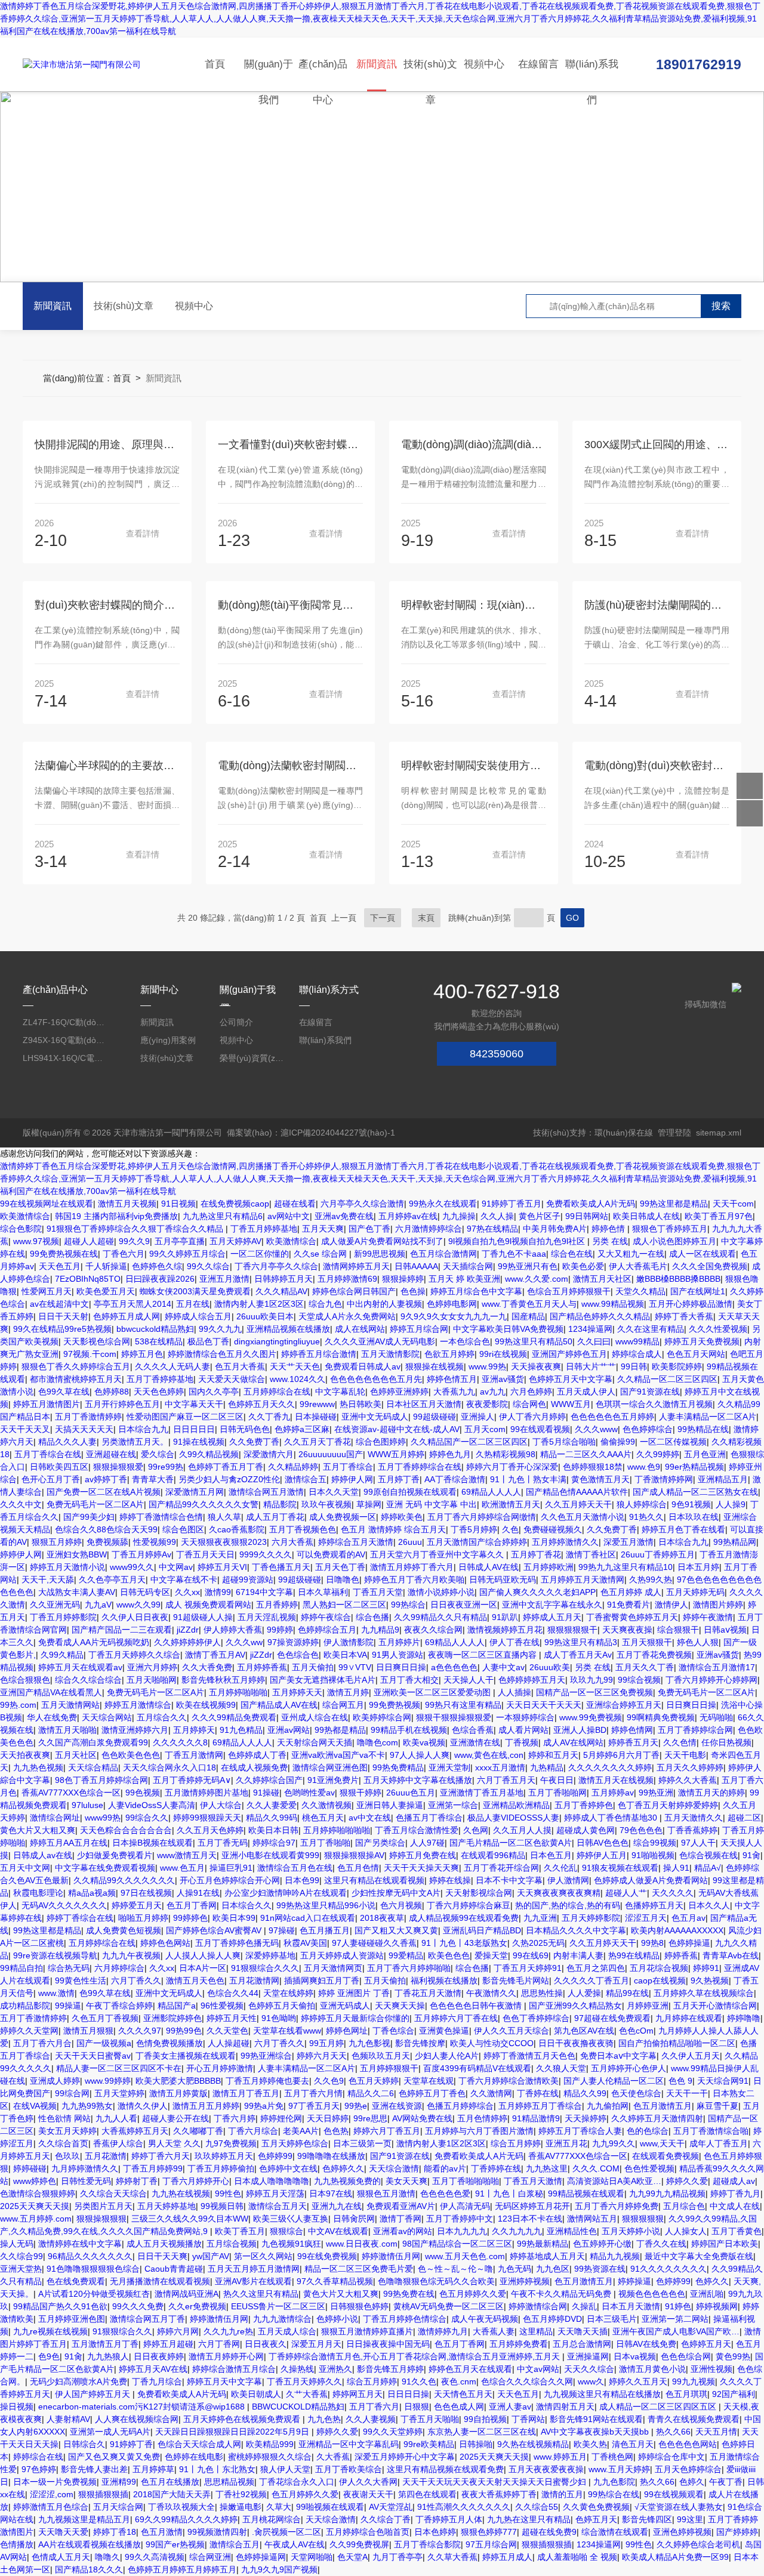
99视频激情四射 (217, 2532)
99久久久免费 (138, 2306)
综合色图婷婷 (381, 1442)
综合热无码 (69, 1968)
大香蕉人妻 (494, 2331)
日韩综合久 (84, 2444)
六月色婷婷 (531, 1392)
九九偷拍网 (608, 2106)
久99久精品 (62, 1655)
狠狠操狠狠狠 (101, 2219)
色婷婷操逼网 (261, 2557)
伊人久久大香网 (368, 2482)
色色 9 (680, 2081)
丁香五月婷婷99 (153, 2168)
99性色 (228, 2194)
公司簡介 (236, 1022)
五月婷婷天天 (297, 1692)
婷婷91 (706, 1968)
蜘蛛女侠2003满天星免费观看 (195, 1291)
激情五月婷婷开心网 (226, 2356)
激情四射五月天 (565, 2407)
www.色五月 (182, 1868)
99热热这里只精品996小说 (326, 1905)
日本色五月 (551, 1855)
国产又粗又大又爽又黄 (396, 1930)
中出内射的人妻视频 (384, 1304)
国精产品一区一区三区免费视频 (594, 1692)
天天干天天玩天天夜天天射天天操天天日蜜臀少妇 (495, 2482)
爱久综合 (158, 1454)
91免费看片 (629, 1605)
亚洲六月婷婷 (152, 1667)
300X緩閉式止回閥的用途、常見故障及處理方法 (657, 445)
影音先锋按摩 (420, 2043)
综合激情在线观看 (615, 2532)
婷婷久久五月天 (638, 2381)
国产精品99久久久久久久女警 (204, 1504)
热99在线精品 (634, 1955)
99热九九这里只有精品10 (626, 1567)
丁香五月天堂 (378, 1592)
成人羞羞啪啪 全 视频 (577, 2557)
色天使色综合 (636, 2093)
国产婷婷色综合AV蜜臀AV (215, 1930)
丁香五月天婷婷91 (528, 1968)
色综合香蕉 (473, 1730)
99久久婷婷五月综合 (187, 1254)
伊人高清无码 (465, 2206)
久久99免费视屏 (359, 2544)
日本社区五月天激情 (424, 1404)
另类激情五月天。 (135, 1442)
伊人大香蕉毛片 (638, 1266)
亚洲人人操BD (580, 1730)
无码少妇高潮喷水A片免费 (78, 2381)
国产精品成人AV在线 (279, 1705)
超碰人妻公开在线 (175, 2118)
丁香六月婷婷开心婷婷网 (711, 1680)
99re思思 (370, 2118)
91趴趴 (505, 1617)
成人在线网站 (360, 1329)
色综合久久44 (233, 1993)
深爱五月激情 (629, 1542)
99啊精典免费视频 (661, 1717)
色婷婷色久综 (157, 1266)
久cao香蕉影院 (237, 1529)
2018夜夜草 (382, 1918)
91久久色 (419, 2381)
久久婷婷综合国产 (269, 1780)
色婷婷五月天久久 (261, 1404)
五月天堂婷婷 (119, 2093)
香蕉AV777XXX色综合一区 (71, 1793)
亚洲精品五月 (723, 1479)
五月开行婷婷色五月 (122, 1404)
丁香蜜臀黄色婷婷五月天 (632, 1617)
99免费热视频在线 (64, 1254)
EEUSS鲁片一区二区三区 (278, 2306)
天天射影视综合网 (479, 1893)
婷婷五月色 (142, 1354)
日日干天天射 (63, 1316)
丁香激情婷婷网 (664, 1479)
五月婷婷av (613, 1793)
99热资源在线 (600, 2269)
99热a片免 (264, 2106)
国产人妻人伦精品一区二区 (614, 2081)
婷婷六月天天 (322, 2056)
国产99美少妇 (89, 1517)
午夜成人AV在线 (295, 2544)
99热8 (652, 1943)
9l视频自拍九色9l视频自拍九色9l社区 (518, 1241)
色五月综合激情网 (443, 1254)
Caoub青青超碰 (174, 2269)
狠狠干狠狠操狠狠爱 (454, 1717)
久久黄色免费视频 (596, 2507)
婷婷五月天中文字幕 (224, 2381)
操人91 (676, 1868)
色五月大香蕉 (240, 1366)
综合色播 (372, 1617)
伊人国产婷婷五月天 (94, 2394)
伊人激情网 (568, 1880)
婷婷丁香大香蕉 (684, 1316)
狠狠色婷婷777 (489, 2532)
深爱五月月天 (316, 2344)
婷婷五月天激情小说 (67, 1567)
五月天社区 (76, 1755)
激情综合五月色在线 (295, 1868)
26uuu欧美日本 (265, 1316)
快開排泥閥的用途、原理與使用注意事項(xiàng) (107, 445)
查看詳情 (143, 533)
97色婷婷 (39, 2469)
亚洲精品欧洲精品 (516, 1805)
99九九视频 (694, 2381)
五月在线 (193, 1304)
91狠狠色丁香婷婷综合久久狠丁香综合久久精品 (136, 1229)
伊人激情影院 (349, 1642)
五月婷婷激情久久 (565, 1542)
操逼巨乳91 (231, 1868)
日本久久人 (709, 1905)
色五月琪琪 (686, 2394)
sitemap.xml (719, 1133)
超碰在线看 (295, 1204)
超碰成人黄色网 (586, 1830)
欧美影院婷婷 (677, 1366)
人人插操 (515, 1692)
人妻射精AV (68, 2419)
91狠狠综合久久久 (265, 1968)
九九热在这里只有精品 (529, 2519)
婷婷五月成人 (507, 2557)
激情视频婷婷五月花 (505, 1630)
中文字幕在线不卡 (184, 1579)
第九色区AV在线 (584, 2031)
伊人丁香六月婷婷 (532, 1417)
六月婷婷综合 (119, 1968)
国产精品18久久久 (89, 2569)
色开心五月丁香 (51, 1479)
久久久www (596, 1429)
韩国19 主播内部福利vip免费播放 (116, 1216)
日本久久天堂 (334, 1492)
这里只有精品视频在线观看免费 (445, 2469)
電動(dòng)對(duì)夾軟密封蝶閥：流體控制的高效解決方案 (657, 766)
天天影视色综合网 (97, 1341)
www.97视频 (36, 1241)
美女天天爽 (406, 2181)
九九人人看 (116, 2118)
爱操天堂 (491, 1955)
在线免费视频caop (235, 1204)
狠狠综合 (286, 2231)
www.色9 (644, 1467)
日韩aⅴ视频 (725, 1630)
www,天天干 (662, 2143)
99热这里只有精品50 (534, 1341)
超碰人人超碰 (89, 1241)
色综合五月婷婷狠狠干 (569, 1291)
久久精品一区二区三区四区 (667, 1379)
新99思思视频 (380, 1254)
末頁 (426, 918)
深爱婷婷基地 (270, 1955)
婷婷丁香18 (115, 2532)
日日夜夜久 (266, 2344)
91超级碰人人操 (203, 1617)
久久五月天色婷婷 (210, 1830)
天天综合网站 (107, 1717)
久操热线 (297, 2369)
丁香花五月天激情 (428, 1993)
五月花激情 (106, 2156)
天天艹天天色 (295, 1366)
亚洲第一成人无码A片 (110, 2432)
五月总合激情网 (582, 2344)
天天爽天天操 (400, 2006)
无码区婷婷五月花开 (532, 2206)
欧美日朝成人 (256, 2394)
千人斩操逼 (106, 1266)
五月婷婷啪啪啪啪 (337, 1830)
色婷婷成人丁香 (257, 1755)
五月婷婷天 (194, 1730)
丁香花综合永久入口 (297, 2482)
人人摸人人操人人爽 (203, 1955)
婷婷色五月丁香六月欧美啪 (414, 1579)
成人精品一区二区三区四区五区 (659, 2407)
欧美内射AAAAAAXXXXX (677, 1930)
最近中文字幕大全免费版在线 (699, 2256)
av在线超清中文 (59, 1304)
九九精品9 (380, 1630)
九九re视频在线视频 (50, 2331)
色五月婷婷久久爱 (473, 2294)
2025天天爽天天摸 (35, 2206)
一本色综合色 (465, 1341)
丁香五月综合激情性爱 (417, 1830)
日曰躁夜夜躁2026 (160, 1279)
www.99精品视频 (613, 1304)
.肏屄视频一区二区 (286, 2532)
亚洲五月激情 (224, 1279)
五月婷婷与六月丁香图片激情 (479, 2131)
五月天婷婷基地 (167, 2206)
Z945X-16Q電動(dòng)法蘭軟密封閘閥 (64, 1040)
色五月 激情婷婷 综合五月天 (393, 1529)
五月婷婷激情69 (347, 1279)
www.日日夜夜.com (362, 2244)
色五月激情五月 (663, 2106)
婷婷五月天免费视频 (702, 1341)
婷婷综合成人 (637, 1354)
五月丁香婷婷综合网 (695, 1730)
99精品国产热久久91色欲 (60, 2306)
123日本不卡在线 (530, 2219)
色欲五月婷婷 (449, 1354)
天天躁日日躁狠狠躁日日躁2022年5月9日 (233, 2432)
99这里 (690, 2519)
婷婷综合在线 (38, 2457)
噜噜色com (378, 1742)
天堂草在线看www (287, 2031)
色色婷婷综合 (648, 1429)
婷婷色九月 (450, 1454)
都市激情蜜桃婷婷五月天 (76, 1379)
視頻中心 (484, 64)
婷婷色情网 (632, 1730)
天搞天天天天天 (84, 1429)
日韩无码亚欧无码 (503, 1579)
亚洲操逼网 (588, 2356)
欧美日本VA (345, 1655)
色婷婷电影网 (452, 1304)
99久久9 (134, 1241)
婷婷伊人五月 (602, 1855)
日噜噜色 (343, 1579)
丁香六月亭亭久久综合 (276, 1266)
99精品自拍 (21, 1968)
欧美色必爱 (583, 1266)
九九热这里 (547, 2168)
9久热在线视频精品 (533, 2444)
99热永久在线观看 (443, 1204)
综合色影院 (21, 1229)
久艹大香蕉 (307, 2394)
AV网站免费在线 (422, 2118)
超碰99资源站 (248, 1579)
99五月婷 (326, 2043)
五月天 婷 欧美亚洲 (464, 1279)
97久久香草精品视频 (335, 2281)
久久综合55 (537, 2507)
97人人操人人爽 (420, 1755)
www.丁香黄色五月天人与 (529, 1304)
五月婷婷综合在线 (277, 1392)
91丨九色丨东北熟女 (217, 2469)
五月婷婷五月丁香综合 (540, 2106)
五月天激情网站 (70, 1705)
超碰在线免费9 (549, 2532)
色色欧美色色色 (131, 1755)
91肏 (751, 1855)
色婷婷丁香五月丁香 (226, 1467)
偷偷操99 (618, 1442)
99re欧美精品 (429, 2444)
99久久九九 (220, 1329)
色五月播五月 (325, 1930)
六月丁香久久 (136, 1980)
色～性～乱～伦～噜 (455, 2269)
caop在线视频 (660, 1980)
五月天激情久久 (694, 1818)
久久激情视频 (326, 1805)
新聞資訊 (377, 64)
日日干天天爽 (162, 2256)
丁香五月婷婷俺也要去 (267, 2081)
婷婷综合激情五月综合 (234, 2369)
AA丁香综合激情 (455, 1479)
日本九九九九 (462, 2231)
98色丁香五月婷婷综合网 (101, 1780)
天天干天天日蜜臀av (93, 2056)
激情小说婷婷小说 (441, 1592)
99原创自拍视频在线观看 (410, 1492)
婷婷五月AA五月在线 (69, 1843)
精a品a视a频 (92, 1893)
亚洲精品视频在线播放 (288, 1329)
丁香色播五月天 (281, 1567)
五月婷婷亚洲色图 (72, 2319)
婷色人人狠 (698, 1642)
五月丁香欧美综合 (349, 2469)
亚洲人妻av (510, 2407)
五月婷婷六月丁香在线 (456, 2018)
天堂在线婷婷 (288, 1993)
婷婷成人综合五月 (198, 1316)
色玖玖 (67, 2156)
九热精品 (547, 1767)
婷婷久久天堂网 (29, 2031)
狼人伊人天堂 (285, 2469)
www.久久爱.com (537, 1279)
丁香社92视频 (241, 2494)
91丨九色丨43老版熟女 (464, 1943)
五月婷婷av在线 (408, 1216)
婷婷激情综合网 (538, 2306)
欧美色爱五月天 (106, 1291)
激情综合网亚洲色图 (330, 1767)
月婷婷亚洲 (648, 2006)
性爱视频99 (155, 1542)
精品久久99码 (272, 1818)
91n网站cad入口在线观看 (308, 1918)
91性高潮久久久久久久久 (464, 2507)
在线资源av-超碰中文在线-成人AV (397, 1429)
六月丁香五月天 (506, 1780)
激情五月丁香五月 (246, 2093)
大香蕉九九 (454, 1392)
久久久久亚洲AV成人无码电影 (380, 1341)
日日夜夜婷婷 (159, 2356)
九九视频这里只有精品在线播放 (602, 2394)
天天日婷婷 (328, 2118)
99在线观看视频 (540, 1429)
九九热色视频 (38, 1767)
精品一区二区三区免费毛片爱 (359, 2269)
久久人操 (497, 1216)
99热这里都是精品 (674, 1204)
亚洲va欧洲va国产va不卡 (338, 1755)
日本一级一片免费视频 (55, 2482)
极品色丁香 (208, 1341)
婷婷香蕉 (681, 1955)
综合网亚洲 (210, 2557)
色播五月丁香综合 (429, 1818)
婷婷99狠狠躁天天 (207, 1818)
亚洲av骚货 (503, 1379)
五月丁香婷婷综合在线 (420, 1467)
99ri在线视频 (503, 1354)
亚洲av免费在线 (344, 1216)
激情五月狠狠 (88, 2031)
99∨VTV (355, 1667)
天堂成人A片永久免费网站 (347, 1316)
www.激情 (56, 1993)
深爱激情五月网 (195, 1492)
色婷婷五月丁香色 (432, 2093)
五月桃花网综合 (272, 2519)
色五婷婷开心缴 (602, 2244)
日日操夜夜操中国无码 (388, 2344)
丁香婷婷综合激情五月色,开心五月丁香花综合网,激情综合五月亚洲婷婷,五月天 (415, 2356)
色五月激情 (162, 2532)
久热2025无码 (538, 1943)
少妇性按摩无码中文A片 (396, 1893)
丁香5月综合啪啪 (564, 1442)
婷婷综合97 (274, 1843)
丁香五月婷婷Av (141, 1554)
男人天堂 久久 (174, 2143)
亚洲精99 (119, 2482)
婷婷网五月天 (358, 2394)
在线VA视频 (35, 2106)
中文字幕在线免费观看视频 (105, 1868)
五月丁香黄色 (737, 2231)
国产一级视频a (104, 2043)
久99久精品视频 (209, 1454)
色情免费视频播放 (170, 2043)
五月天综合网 (118, 2507)
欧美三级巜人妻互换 (291, 2219)
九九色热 (324, 2419)
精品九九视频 (615, 2256)
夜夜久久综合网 (433, 1630)
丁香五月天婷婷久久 (304, 2381)
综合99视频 (655, 1843)
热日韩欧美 (361, 1404)
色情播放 (17, 2544)
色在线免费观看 (76, 2281)
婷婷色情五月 (452, 1379)
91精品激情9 (536, 2118)
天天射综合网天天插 (315, 1742)
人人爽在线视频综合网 (137, 2419)
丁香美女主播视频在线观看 (186, 2056)
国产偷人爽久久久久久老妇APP (537, 1592)
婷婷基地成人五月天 (547, 2256)
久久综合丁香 (386, 2519)
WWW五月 (571, 1404)
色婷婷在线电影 (194, 2457)
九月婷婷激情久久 (85, 2168)
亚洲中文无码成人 (375, 1417)
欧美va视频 (424, 1742)
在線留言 (538, 64)
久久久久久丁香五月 (592, 1980)
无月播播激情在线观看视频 (160, 2281)
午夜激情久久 (491, 1993)
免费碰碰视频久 (553, 1529)
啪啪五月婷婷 (143, 1918)
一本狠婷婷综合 (525, 1717)
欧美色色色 (449, 1955)
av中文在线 (370, 1818)
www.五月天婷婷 (619, 2469)
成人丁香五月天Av (578, 1655)
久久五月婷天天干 (578, 1504)
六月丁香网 (219, 2344)
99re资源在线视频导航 (55, 1955)
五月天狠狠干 (647, 1642)
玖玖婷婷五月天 (224, 2156)
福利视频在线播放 (444, 1980)
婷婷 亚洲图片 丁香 (354, 1993)
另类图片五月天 (103, 2206)
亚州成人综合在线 (315, 1717)
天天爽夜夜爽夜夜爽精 (559, 1893)
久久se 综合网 (321, 1254)
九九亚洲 (540, 1918)
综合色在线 (572, 1254)
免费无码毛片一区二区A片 (95, 1504)
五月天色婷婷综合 (688, 2469)
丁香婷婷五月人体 (449, 2519)
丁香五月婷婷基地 (264, 1229)
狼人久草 (224, 1517)
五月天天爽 (323, 1229)
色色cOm (636, 2031)
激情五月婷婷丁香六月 (412, 1567)
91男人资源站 (398, 1655)
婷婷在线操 (450, 1880)
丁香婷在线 (538, 2093)
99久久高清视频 (155, 2557)
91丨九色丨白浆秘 (509, 2194)
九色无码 (515, 2269)
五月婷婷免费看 (519, 2344)
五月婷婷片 (399, 1642)
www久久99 (138, 1605)
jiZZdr (188, 1630)
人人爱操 (584, 1993)
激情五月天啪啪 (67, 1730)
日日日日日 (194, 1429)
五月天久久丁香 (645, 1667)
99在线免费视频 (327, 2256)
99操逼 (68, 2006)
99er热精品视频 (694, 1467)
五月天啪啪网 (152, 1680)
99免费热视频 (395, 1705)
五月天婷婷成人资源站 (342, 1955)
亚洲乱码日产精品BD (482, 1930)
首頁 (215, 64)
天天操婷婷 (586, 2118)
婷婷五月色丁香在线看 (683, 1529)
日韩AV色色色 (603, 1843)
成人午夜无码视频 (485, 2319)
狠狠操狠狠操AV (354, 1855)
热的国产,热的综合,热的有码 (568, 1905)
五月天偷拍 (313, 1667)
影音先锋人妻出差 (94, 2469)
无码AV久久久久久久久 (64, 1905)
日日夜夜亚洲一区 (464, 1605)
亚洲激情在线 (475, 1742)
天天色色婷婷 (159, 1392)
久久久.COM (596, 2168)
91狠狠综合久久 (122, 2331)
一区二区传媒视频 (673, 1442)
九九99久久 (614, 2143)
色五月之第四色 (596, 1968)
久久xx (187, 1592)
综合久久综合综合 (88, 1680)
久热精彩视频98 (506, 1454)
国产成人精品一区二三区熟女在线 (695, 1492)
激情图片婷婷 (718, 1605)
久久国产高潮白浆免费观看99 (93, 1742)
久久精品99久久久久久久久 (124, 1880)
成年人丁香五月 (719, 2143)
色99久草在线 (64, 1392)
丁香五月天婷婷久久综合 (134, 1655)
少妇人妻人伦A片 (447, 2056)
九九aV (98, 1605)
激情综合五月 (235, 2544)
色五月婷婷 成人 (631, 1592)
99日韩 (634, 1366)
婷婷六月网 (178, 2331)
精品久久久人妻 (67, 1442)
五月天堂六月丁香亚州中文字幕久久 (438, 1554)
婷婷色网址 (347, 2031)
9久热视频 (710, 1980)
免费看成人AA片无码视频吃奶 (94, 1642)
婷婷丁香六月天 (161, 2156)
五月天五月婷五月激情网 (254, 2269)
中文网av (176, 1567)
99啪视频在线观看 (330, 2507)
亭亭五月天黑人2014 (133, 1304)
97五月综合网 (491, 2544)
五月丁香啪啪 (325, 1843)
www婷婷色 (35, 2181)
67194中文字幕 (264, 1592)
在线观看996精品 (493, 1855)
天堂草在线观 (429, 2081)
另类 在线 (610, 1241)
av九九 (493, 1392)
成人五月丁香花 (275, 1517)
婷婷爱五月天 (137, 1905)
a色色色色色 (454, 1667)
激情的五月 (562, 2494)
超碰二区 (744, 1818)
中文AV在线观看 (338, 2231)
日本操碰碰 (316, 1417)
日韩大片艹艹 (591, 1366)
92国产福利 (734, 2394)
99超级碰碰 (435, 1417)
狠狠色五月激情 (386, 2194)
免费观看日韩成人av (363, 1366)
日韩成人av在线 (43, 1855)
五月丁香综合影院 (427, 2544)
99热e (356, 2106)
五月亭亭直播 (180, 1241)
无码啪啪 (716, 1717)
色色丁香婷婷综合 (536, 2018)
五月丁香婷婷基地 (160, 1379)
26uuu (410, 1542)
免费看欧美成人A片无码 (591, 1204)
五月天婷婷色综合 (295, 2143)
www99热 (103, 1818)
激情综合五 (306, 1479)
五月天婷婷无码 (695, 1592)
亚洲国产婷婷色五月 (569, 1354)
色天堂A (352, 2557)
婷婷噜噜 (744, 2018)
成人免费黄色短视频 (124, 1930)
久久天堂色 (227, 2031)
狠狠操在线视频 (435, 1366)
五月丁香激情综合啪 (711, 2131)
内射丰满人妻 (578, 1955)
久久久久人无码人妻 (172, 1366)
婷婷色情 (609, 1229)
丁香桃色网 (612, 2457)
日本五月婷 (698, 1567)
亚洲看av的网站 (403, 2231)
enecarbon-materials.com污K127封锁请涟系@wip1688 (143, 2407)
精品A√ (708, 1868)
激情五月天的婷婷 (711, 1793)
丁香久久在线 (661, 2244)
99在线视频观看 (674, 2494)
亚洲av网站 (289, 1730)
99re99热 (166, 1467)
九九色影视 (369, 2043)
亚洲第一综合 (453, 1805)
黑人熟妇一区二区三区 (344, 1605)
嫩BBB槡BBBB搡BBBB (678, 1279)
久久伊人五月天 (691, 2056)
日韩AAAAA (416, 1266)
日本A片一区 (203, 1968)
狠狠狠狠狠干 (572, 1630)
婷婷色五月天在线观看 (470, 2369)
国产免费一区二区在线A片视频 (104, 1492)
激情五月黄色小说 (652, 2369)
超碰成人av (734, 2181)
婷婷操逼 (634, 2281)
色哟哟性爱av (309, 1793)
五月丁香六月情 (313, 2093)
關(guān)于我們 (269, 75)
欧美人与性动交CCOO (492, 2043)
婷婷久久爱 (687, 2181)
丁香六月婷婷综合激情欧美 (509, 2081)
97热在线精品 (492, 1229)
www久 (591, 2381)
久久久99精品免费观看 (234, 1717)
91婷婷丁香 (131, 2444)
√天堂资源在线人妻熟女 (679, 2507)
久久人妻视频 (371, 2419)
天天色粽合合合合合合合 (126, 1830)
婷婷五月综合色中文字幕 (476, 1291)
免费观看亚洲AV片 (401, 2206)
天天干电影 (685, 1755)
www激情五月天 (187, 1855)
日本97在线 (331, 2194)
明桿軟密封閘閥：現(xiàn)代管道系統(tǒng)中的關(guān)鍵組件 (474, 605)
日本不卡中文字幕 (509, 1880)
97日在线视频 (146, 1893)
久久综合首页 (63, 2143)
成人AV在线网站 (573, 1742)
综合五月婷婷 (516, 2143)
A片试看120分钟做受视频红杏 (94, 2294)
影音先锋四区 (647, 2519)
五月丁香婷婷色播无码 (237, 1943)
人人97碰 (427, 1843)
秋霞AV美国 (305, 1943)
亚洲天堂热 (21, 2269)
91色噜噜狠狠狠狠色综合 (93, 2269)
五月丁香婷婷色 (584, 1805)
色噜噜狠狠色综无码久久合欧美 (436, 2281)
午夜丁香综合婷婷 (119, 2006)
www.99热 (487, 1366)
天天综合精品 (93, 1767)
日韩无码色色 (245, 1429)
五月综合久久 (162, 1717)
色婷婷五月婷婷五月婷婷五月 (182, 2569)
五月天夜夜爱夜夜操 (546, 2469)
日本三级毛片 (612, 2319)
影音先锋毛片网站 (516, 1980)
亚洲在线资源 (397, 2106)
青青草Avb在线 (731, 1955)
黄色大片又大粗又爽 (38, 1830)
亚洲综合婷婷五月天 (624, 1705)
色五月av (688, 1918)
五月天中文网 (25, 1868)
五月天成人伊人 (586, 1392)
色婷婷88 (112, 1392)
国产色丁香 (369, 1229)
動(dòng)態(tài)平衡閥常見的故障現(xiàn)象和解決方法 (290, 605)
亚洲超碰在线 (111, 1454)
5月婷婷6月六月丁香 (621, 1755)
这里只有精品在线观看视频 (374, 1880)
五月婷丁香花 (536, 1554)
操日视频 (17, 2407)
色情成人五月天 (61, 2557)
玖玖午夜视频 (326, 1504)
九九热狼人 (108, 2356)
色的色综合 (648, 2131)
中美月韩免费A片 (555, 1229)
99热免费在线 (409, 2294)
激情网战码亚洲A (187, 2294)
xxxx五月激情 (500, 1767)
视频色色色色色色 (652, 2294)
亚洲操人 (478, 1417)
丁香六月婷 (235, 2118)
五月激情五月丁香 (105, 2344)
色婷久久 (712, 2281)
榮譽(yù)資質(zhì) (252, 1058)
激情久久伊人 (143, 2106)
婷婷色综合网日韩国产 (354, 1291)
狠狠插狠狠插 (103, 2494)
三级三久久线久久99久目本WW (190, 2219)
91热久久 (646, 1517)
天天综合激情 (394, 2168)
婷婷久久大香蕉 (688, 1780)
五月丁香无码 (223, 1843)
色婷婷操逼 (689, 1943)
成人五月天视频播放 (164, 2244)
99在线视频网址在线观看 (47, 1204)
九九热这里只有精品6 (223, 1216)
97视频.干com (90, 1354)
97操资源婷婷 (293, 1642)
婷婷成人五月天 (552, 1617)
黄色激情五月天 (600, 1479)
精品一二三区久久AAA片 (586, 1454)
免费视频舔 (107, 1542)
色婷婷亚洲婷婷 (399, 1392)
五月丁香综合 (348, 1467)
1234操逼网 (590, 1329)
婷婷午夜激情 (708, 1617)
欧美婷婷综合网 (382, 1717)
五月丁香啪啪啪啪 (466, 2181)
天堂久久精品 (640, 1291)
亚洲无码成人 (345, 2006)
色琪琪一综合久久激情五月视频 (654, 1404)
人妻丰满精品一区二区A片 (708, 1417)
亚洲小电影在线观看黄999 (270, 1855)
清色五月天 (633, 2444)
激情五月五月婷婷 (206, 2106)
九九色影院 (614, 2482)
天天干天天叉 (25, 1429)
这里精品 (536, 2331)
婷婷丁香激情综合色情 (161, 1517)
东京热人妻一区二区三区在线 (482, 2432)
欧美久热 (590, 2444)
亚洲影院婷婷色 (172, 2018)
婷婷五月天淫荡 (275, 2194)
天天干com (733, 1204)
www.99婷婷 (108, 2081)
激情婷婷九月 (443, 2331)
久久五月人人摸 (522, 1830)
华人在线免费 (52, 1717)
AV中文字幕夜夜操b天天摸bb (596, 2432)
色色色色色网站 (688, 2444)
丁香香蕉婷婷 (692, 1830)
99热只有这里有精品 (463, 1705)
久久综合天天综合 (113, 2194)
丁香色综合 (393, 2031)
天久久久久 (673, 1893)
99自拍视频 (485, 2419)
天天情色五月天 (463, 2394)
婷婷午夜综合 (326, 1617)
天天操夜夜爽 (536, 1366)
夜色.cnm (459, 2381)
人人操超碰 (229, 2043)
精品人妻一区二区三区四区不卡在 (119, 2068)
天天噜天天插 (583, 2331)
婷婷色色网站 (165, 1943)
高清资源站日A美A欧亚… (614, 2181)
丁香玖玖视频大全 (181, 2507)
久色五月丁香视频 (105, 2018)
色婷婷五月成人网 (127, 1316)
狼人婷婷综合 (642, 1504)
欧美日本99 (234, 1918)
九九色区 (553, 2269)
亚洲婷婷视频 (525, 2281)
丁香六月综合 (253, 2131)
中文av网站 (538, 2369)
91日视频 (178, 1204)
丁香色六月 (124, 1254)
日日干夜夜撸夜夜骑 (576, 2043)
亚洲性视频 (711, 2369)
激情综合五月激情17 (717, 1667)
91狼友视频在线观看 (620, 1868)
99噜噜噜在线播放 (331, 2156)
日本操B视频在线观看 (153, 1843)
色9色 (49, 2356)
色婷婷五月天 (706, 2344)
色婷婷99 (275, 2156)
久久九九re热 (228, 2331)
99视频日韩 (222, 2206)
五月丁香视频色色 (303, 1529)
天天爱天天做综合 (232, 1379)
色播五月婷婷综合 (460, 2106)
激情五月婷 (348, 1692)
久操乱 (584, 2306)
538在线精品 (159, 1341)
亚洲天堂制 (449, 1767)
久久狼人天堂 (561, 2068)
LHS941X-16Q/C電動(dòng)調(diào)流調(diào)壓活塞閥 (64, 1058)
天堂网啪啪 (312, 2557)
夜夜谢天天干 (368, 2494)
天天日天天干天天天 (544, 1705)
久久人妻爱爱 (272, 1805)
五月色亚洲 (705, 1454)
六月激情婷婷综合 (429, 1229)
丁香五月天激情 (533, 2181)
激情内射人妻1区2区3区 (259, 1304)
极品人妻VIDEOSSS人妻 (513, 1818)
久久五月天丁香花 (318, 1442)
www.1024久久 (298, 1379)
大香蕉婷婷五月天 (135, 2131)
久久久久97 (140, 2031)
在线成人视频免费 (254, 1767)
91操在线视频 (199, 1442)
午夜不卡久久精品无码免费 (562, 2294)
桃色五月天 (323, 1818)
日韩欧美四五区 (59, 1467)
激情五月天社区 (602, 1279)
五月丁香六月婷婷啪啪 (409, 1968)
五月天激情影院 (390, 1354)
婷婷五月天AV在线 (153, 2369)
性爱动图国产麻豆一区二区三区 (185, 1417)
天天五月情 (716, 2432)
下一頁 (383, 918)
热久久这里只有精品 (261, 2294)
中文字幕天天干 (194, 1404)
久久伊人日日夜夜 (135, 1617)
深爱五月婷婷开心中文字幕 (405, 2457)
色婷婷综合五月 (327, 1630)
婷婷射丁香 (137, 2181)
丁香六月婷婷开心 (196, 2181)
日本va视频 (635, 2356)
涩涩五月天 (646, 1918)
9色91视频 (691, 1504)
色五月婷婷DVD (552, 2319)
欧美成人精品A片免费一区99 (675, 2557)
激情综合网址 (55, 1818)
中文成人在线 (735, 2206)
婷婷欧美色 (402, 1517)
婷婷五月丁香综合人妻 (580, 2131)
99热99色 (184, 2031)
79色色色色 (641, 1830)
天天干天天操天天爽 (421, 1868)
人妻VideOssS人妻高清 (152, 1805)
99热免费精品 (398, 1767)
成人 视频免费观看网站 (208, 1605)
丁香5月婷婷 (474, 1529)
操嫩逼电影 (241, 2507)
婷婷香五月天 (633, 1742)
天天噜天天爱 (63, 2532)
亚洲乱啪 (707, 2294)
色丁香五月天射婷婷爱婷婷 (668, 1805)
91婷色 (678, 2306)
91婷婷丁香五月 (512, 1204)
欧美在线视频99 (206, 1705)
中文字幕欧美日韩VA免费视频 (508, 1329)
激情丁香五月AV (215, 1655)
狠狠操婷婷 (403, 1279)
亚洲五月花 (566, 2143)
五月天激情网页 (333, 1968)
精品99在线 (627, 1993)
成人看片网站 (523, 1730)
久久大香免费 (207, 1667)
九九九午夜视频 (131, 1955)
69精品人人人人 (491, 1492)
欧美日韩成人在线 (646, 1216)
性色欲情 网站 (64, 2118)
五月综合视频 (232, 2244)
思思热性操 (542, 1993)
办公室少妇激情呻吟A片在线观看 (286, 1893)
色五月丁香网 (192, 1905)
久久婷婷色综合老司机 (698, 2544)
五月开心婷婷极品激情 (691, 1304)
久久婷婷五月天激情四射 (657, 2118)
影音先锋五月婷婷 (390, 2369)
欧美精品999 (270, 2444)
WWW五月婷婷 (396, 1454)
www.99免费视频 (591, 1717)
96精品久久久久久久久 (90, 2256)
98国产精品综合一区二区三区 (457, 2244)
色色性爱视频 (649, 2168)
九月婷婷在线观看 (689, 2018)
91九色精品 (241, 1730)
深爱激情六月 (269, 1454)
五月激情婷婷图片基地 (207, 1793)
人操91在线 (198, 1893)
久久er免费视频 (197, 2306)
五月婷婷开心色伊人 (629, 2068)
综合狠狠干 (678, 1630)
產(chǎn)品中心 (323, 75)
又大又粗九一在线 (631, 1254)
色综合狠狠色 (25, 1680)
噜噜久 (107, 2557)
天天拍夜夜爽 (25, 1755)
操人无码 (17, 2244)
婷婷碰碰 (30, 2168)
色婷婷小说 (337, 2319)
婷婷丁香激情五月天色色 (529, 2056)
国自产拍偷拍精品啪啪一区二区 (677, 2043)
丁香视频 (522, 1742)
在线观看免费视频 (666, 2156)
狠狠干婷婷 (361, 1793)
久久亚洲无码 (55, 1605)
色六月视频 (401, 1905)
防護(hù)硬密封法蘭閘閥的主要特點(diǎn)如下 (657, 605)
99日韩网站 (587, 1216)
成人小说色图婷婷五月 (674, 1241)
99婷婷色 (190, 1918)
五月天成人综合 (287, 2331)
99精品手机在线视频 (409, 1730)
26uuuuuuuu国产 (331, 1454)
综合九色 (325, 1304)
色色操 (413, 1291)
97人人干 (698, 1843)
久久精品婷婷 (293, 1467)
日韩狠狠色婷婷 (359, 2306)
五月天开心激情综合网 (715, 2006)
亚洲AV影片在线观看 (253, 2281)
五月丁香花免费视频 (654, 1655)
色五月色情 (358, 1868)
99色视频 (143, 1793)
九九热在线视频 (181, 2194)
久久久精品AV (281, 1291)
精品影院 (280, 1504)
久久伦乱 (560, 1868)
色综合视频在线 (708, 1855)
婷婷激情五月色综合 (51, 2507)
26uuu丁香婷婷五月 (658, 1554)
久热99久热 (651, 1579)
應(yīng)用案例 (168, 1040)
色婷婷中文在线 (288, 2168)
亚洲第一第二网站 (675, 2319)
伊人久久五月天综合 (512, 2031)
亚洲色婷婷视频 (682, 2532)
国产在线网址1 (698, 1291)
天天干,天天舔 (48, 1579)
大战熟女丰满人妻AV (77, 1592)
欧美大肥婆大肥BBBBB (178, 2081)
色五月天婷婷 (374, 2081)
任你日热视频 (726, 1742)
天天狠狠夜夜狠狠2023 (224, 1542)
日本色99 (302, 1880)
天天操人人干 (469, 1680)
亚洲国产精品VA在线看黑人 (51, 1692)
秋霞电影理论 (38, 1893)
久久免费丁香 (254, 1442)
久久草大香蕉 (452, 2557)
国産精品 (528, 1316)
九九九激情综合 (282, 2319)
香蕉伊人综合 (118, 2143)
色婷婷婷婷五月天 (532, 1680)
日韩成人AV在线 (489, 1567)
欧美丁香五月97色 (719, 1216)
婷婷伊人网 (352, 1479)
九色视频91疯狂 (291, 2244)
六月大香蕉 (292, 1542)
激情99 (218, 1592)
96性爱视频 (222, 2006)
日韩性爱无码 (86, 2181)
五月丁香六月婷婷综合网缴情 (482, 1517)
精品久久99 (585, 2093)
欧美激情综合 (25, 1216)
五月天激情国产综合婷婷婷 (477, 1542)
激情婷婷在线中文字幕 (80, 2244)
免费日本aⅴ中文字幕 (618, 2056)
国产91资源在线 (650, 1392)
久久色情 (680, 1742)
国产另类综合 (380, 1843)
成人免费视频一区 (343, 1517)
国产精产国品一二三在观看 (122, 1630)
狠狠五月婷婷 (57, 1542)
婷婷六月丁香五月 (387, 2131)
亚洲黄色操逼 (444, 2031)
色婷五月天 (596, 2519)
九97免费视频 (231, 2143)
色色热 (336, 2131)
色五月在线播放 (170, 2482)
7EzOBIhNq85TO (88, 1279)
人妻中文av (503, 1667)
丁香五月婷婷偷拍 (221, 2168)
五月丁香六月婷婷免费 (617, 2206)
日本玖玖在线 (694, 1517)
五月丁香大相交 (409, 1680)
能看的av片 (445, 2168)
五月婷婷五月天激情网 (583, 1579)
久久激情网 (491, 2093)
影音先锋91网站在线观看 (596, 2419)
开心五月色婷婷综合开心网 (230, 1880)
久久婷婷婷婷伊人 (187, 1642)
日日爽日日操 (401, 1667)
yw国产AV (211, 2256)
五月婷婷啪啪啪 (238, 1692)
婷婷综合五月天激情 (356, 1542)
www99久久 (132, 1567)
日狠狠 (417, 2407)
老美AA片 (301, 2131)
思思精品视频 (229, 2482)
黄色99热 (733, 2356)
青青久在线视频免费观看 (694, 2419)
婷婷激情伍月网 (391, 2256)
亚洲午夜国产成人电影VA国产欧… (676, 2331)
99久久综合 (208, 1266)
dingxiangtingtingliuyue (277, 1341)
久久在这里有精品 (651, 1329)
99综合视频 (639, 1680)
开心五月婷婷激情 (220, 2068)
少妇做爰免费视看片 (115, 1855)
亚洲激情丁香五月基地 (482, 1793)
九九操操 (459, 1216)
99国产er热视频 (175, 2544)
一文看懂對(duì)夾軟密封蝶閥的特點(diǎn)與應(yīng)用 (290, 445)
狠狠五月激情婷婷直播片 (367, 2331)
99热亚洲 (656, 1793)
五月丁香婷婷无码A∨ (192, 1780)
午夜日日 (557, 1780)
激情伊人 (671, 1605)
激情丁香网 (401, 2219)
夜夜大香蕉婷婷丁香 (499, 2494)
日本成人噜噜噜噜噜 (272, 2181)
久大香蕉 (333, 2457)
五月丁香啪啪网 (557, 1793)
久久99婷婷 (658, 1454)
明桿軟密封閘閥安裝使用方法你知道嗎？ (474, 766)
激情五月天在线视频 (616, 1780)
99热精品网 (735, 1542)
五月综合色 (684, 2206)
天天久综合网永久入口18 (170, 1767)
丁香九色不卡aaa (514, 1254)
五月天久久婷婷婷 (690, 1767)
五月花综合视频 (659, 1968)
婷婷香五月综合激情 (319, 1354)
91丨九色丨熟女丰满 (528, 1479)
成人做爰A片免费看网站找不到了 (382, 1241)
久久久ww (244, 1642)
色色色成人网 (459, 2407)
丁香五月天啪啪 (430, 2419)
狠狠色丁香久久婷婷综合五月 (76, 1366)
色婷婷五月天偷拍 (282, 2006)
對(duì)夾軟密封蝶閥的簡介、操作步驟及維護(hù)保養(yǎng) (107, 605)
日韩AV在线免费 (646, 2344)
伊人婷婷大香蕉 (233, 1630)
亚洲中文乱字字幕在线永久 (552, 1605)
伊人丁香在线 (515, 1642)
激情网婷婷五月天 (356, 1266)
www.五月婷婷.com (36, 2219)
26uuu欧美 (550, 1667)
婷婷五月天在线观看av (80, 1667)
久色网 (476, 1830)
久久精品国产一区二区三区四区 (469, 1442)
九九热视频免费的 (347, 2181)
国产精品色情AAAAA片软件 (577, 1492)
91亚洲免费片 (333, 1780)
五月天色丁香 (340, 1567)
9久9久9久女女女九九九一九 (454, 1316)
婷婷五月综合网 (419, 1329)
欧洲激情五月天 (511, 1504)
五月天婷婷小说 (631, 2231)
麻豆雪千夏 (717, 2106)
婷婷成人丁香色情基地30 (612, 1818)
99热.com (18, 1705)
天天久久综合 (589, 2369)
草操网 (369, 1504)
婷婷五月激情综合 (138, 1705)
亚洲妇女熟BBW (77, 1554)
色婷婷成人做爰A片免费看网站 (651, 1880)
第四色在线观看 (427, 2494)
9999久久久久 (266, 1554)
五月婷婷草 (153, 2469)
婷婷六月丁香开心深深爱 (512, 1467)
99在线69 (531, 1955)
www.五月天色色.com (465, 2256)
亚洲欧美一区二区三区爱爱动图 (433, 1692)
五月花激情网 (254, 1980)
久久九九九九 (517, 2231)
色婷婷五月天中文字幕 (571, 1379)
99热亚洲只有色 (528, 1266)
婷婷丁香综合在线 (80, 1918)
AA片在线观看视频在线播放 (90, 2544)
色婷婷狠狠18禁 (593, 1467)
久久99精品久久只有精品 (440, 1617)
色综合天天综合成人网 (199, 2444)
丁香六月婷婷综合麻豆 (469, 1905)
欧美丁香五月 (240, 2231)
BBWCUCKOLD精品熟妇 (298, 2407)
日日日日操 (408, 2394)
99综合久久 (147, 1818)
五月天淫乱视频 (267, 1617)
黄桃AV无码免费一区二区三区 (449, 2306)
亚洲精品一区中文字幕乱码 (349, 2444)
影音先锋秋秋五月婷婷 (223, 1680)
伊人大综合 (221, 1805)
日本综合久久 (247, 1905)
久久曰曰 (594, 1341)
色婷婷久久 (343, 2168)
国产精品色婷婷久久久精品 (600, 1316)
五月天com (485, 1429)
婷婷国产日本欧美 (725, 2244)
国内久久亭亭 (214, 1392)
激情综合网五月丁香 (147, 2319)
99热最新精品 (543, 2244)
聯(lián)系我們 (592, 75)
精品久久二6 (371, 2093)
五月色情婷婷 (482, 2118)
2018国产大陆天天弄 (172, 2494)
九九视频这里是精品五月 (84, 2519)
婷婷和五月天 (553, 1755)
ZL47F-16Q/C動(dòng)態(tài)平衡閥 (64, 1022)
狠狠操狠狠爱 (118, 1467)
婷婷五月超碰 (168, 2344)
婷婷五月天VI (222, 1567)
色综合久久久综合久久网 (527, 2381)
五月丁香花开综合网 (501, 1868)
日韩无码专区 (145, 1592)
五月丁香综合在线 (48, 1454)
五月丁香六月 (374, 2407)
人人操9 (731, 1504)
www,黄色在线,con (489, 1755)
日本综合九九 (143, 1429)
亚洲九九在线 (337, 2206)
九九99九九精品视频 (667, 2194)
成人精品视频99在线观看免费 (464, 1918)
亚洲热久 (335, 2369)
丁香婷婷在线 (496, 2168)
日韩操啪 (476, 2444)
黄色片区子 (540, 1216)
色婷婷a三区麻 (302, 1429)
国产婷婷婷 (737, 2532)
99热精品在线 (703, 1429)
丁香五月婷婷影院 (63, 1617)
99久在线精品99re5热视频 (62, 1329)
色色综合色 (298, 1655)
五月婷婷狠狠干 (389, 2068)
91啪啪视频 (653, 1855)
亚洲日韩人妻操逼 (390, 1805)
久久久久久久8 (180, 1742)
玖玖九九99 (592, 1680)
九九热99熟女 (87, 2106)
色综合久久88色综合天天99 (106, 1529)
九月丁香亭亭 (398, 2557)
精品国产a (177, 2006)
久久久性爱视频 (718, 1329)
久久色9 (329, 2081)
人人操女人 (686, 2231)
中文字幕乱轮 (340, 1392)
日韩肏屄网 (354, 2219)
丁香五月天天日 (205, 1554)
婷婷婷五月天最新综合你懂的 (355, 2018)
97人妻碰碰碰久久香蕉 (374, 1943)
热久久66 (673, 2432)
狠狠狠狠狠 (643, 2219)
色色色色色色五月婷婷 (612, 1417)
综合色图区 (183, 1529)
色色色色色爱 (445, 2194)
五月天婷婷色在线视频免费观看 (243, 2419)
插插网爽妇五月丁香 (322, 1980)
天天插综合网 (468, 1266)
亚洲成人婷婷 (55, 2081)
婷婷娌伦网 (281, 2118)
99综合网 (72, 2093)
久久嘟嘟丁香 (198, 2131)
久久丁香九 (269, 1417)
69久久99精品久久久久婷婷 (186, 2519)
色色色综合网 (686, 2356)
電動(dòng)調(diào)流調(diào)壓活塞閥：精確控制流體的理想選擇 (474, 445)
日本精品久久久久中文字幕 (576, 1930)
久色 (510, 1529)
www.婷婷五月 (560, 2457)
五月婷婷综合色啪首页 (368, 2532)
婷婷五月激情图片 (47, 1404)
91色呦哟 (279, 2018)
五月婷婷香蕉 (262, 1667)
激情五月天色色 (195, 1980)
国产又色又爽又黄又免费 (114, 2457)
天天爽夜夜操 (627, 1630)
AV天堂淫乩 (391, 2507)
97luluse (87, 1805)
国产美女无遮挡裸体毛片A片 (323, 1680)
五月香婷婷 (277, 1605)
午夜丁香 (726, 2482)
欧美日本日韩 (273, 1830)
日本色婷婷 (435, 2532)
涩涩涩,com (52, 2494)
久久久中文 (21, 1504)
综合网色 (529, 1404)
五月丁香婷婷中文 (460, 2219)
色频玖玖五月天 (381, 2056)
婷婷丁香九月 (735, 2194)
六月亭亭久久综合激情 (362, 1204)
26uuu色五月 (411, 1793)
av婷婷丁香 (106, 1479)
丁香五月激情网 (194, 1755)
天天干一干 (687, 2093)
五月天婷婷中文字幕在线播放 (418, 1780)
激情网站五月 (592, 2219)
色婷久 (692, 2482)
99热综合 (408, 1605)
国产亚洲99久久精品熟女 (575, 2006)
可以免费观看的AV (331, 1554)
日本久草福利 (323, 1592)
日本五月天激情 (631, 2306)
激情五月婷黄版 (178, 2093)
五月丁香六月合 (42, 2043)
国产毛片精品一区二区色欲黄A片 (511, 1843)
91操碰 (266, 1793)
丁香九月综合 (157, 2381)
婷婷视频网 (717, 2306)
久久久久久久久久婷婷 (610, 1767)
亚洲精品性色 (572, 2231)
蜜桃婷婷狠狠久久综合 (270, 2457)
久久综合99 (21, 2256)
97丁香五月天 (314, 2106)
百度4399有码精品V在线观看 (477, 2068)
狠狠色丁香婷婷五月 (670, 1229)
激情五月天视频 (127, 1204)
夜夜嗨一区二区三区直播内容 (483, 1655)
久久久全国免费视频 (710, 1266)
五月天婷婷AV (235, 1241)
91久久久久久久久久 (668, 2269)
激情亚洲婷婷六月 (135, 1730)
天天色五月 (60, 1266)
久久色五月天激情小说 (583, 1517)
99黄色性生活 (81, 1980)
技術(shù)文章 (430, 75)
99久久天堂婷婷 (393, 2432)
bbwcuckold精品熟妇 (155, 1329)
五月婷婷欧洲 (549, 1567)
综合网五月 (343, 1705)
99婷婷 (280, 1630)
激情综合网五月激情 (266, 1492)
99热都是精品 (340, 1730)
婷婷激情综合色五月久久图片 (222, 1354)
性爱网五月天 (47, 1291)
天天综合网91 (723, 2081)
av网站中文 (289, 1216)
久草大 (279, 2507)
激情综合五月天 (278, 2206)
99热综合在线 (614, 2494)
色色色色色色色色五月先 (376, 1379)
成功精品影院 (25, 2006)
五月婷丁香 (399, 1479)
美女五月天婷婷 (67, 2131)
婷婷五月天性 (232, 2018)
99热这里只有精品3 (581, 1642)
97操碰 (282, 1930)
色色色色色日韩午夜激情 (477, 2006)
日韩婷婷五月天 (284, 1279)
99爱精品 (406, 1955)
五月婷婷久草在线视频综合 (704, 1993)
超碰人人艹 (626, 1893)
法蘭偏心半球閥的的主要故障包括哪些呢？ (107, 766)
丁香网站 (528, 2419)
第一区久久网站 (263, 2256)
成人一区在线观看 (703, 1254)
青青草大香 (153, 1479)
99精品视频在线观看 (586, 2194)
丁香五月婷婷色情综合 (405, 2319)
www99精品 (637, 1341)
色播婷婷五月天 (654, 1905)
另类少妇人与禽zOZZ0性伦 (229, 1479)
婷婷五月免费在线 (423, 1855)
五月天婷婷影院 (591, 1918)
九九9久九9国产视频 (279, 2569)
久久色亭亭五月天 (112, 1579)
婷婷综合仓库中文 (671, 2457)
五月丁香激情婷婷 (88, 1417)
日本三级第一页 (362, 2143)
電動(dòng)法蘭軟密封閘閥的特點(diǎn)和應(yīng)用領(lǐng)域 (290, 766)
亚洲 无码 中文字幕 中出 (432, 1504)
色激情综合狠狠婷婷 (38, 2194)
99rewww (317, 1404)
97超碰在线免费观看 (612, 2018)
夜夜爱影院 (487, 1404)
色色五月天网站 (696, 1354)
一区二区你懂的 (260, 1254)
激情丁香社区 (591, 1554)
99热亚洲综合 (266, 2056)
